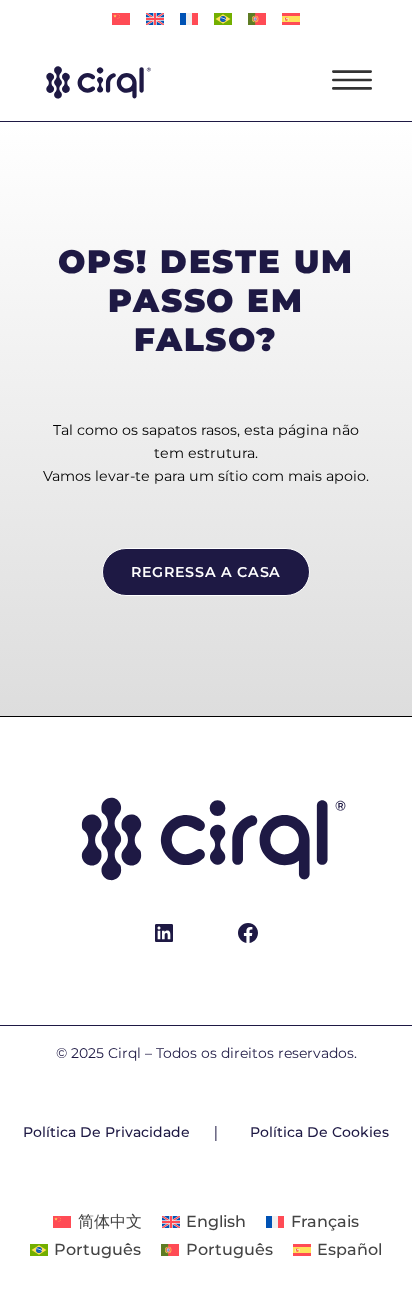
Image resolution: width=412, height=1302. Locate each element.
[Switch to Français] (189, 20)
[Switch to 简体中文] (121, 20)
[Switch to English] (155, 20)
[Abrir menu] (352, 80)
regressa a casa (206, 572)
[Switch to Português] (223, 20)
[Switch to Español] (291, 20)
